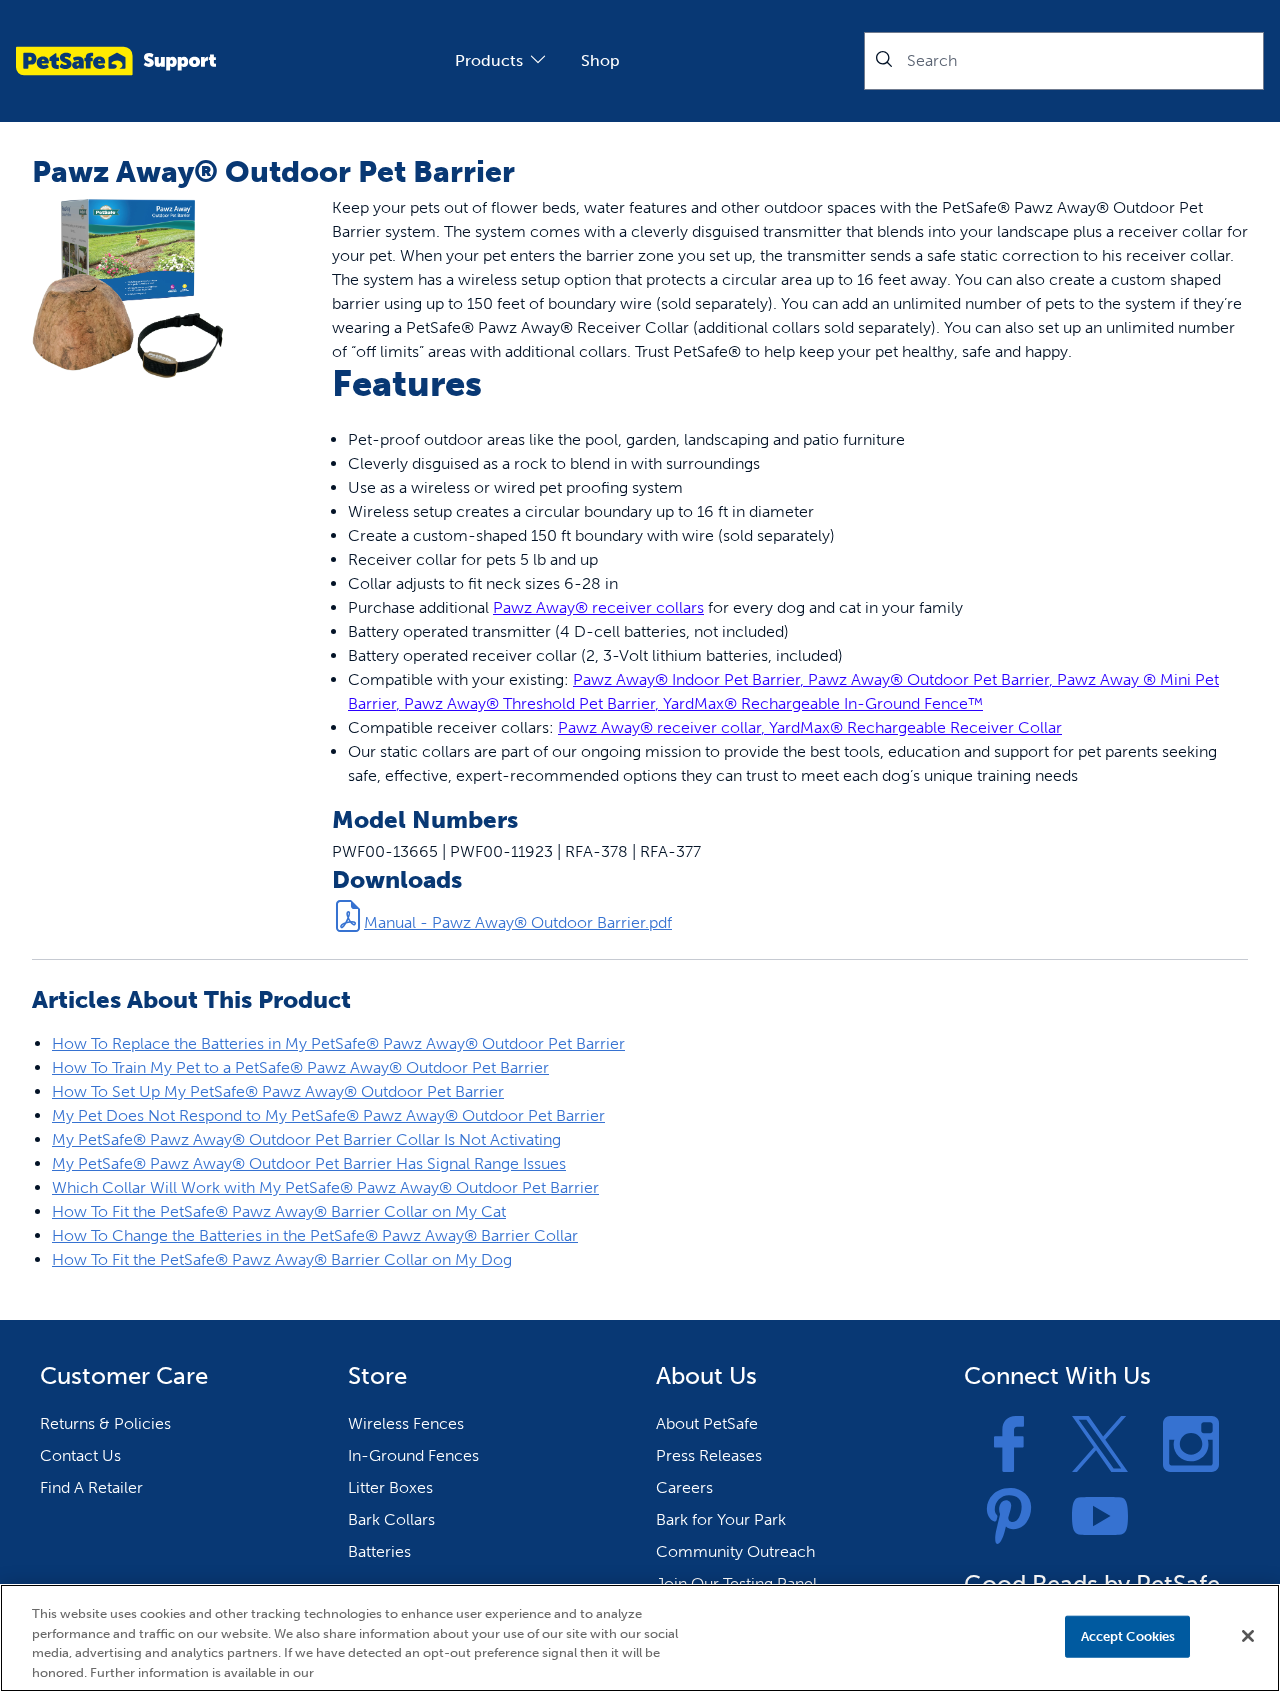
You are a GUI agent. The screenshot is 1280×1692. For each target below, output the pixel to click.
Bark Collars (391, 1519)
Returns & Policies (105, 1423)
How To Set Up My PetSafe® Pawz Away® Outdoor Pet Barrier (278, 1091)
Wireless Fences (406, 1423)
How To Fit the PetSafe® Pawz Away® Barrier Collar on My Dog (282, 1259)
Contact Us (80, 1455)
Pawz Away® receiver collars (598, 607)
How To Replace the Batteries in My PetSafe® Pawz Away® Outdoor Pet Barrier (338, 1043)
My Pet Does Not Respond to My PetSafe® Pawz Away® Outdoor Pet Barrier (328, 1115)
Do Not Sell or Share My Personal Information (908, 1636)
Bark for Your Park (721, 1519)
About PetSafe (707, 1423)
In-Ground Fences (413, 1455)
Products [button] (489, 60)
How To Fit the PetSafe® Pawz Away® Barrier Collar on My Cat (279, 1211)
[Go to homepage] (116, 61)
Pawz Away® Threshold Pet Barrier (529, 703)
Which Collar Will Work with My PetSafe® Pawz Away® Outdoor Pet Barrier (325, 1187)
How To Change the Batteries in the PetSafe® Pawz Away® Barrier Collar (315, 1235)
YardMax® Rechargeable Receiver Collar (915, 727)
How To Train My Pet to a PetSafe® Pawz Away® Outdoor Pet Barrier (300, 1067)
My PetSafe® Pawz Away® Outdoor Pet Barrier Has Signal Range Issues (309, 1163)
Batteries (379, 1551)
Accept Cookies (1128, 1636)
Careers (684, 1487)
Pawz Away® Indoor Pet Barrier (686, 679)
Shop (600, 60)
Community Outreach (735, 1551)
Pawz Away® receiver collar (659, 727)
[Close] (1248, 1636)
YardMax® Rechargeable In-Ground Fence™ (823, 703)
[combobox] (1064, 61)
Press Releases (709, 1455)
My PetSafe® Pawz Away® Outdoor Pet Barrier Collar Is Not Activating (306, 1139)
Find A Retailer (91, 1487)
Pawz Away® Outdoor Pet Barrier (928, 679)
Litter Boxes (390, 1487)
